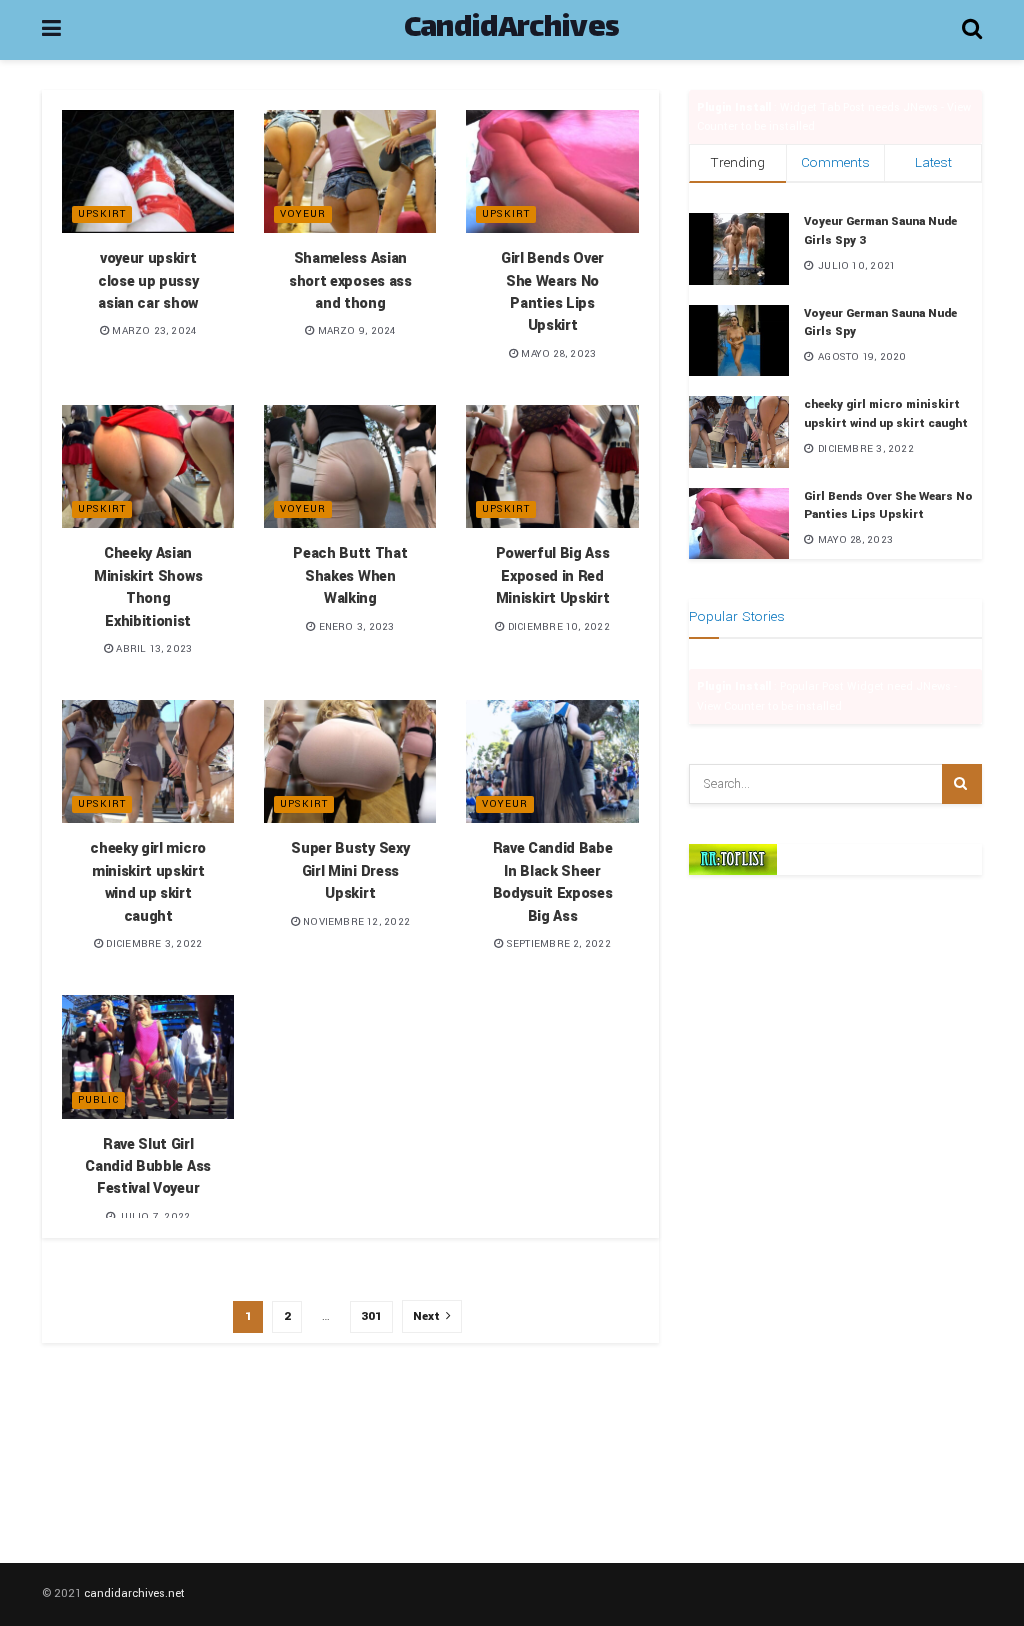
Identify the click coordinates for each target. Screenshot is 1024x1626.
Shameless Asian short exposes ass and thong (350, 281)
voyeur (303, 214)
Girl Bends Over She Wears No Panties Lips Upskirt (552, 292)
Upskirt (102, 214)
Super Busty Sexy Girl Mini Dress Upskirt (350, 871)
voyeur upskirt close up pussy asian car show (148, 281)
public (98, 1100)
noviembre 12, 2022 (355, 922)
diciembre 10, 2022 (557, 627)
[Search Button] (962, 784)
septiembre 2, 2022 (557, 944)
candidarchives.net (134, 1593)
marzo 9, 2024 (354, 331)
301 (371, 1316)
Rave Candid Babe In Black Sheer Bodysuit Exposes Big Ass (553, 882)
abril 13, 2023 (152, 649)
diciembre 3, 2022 (152, 944)
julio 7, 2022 (152, 1217)
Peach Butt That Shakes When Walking (350, 576)
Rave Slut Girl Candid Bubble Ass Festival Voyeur (148, 1167)
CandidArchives (511, 30)
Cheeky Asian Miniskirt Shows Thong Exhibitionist (148, 587)
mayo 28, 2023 (557, 354)
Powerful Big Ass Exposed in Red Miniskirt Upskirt (553, 576)
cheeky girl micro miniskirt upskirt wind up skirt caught (148, 882)
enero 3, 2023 (354, 627)
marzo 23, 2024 (152, 331)
